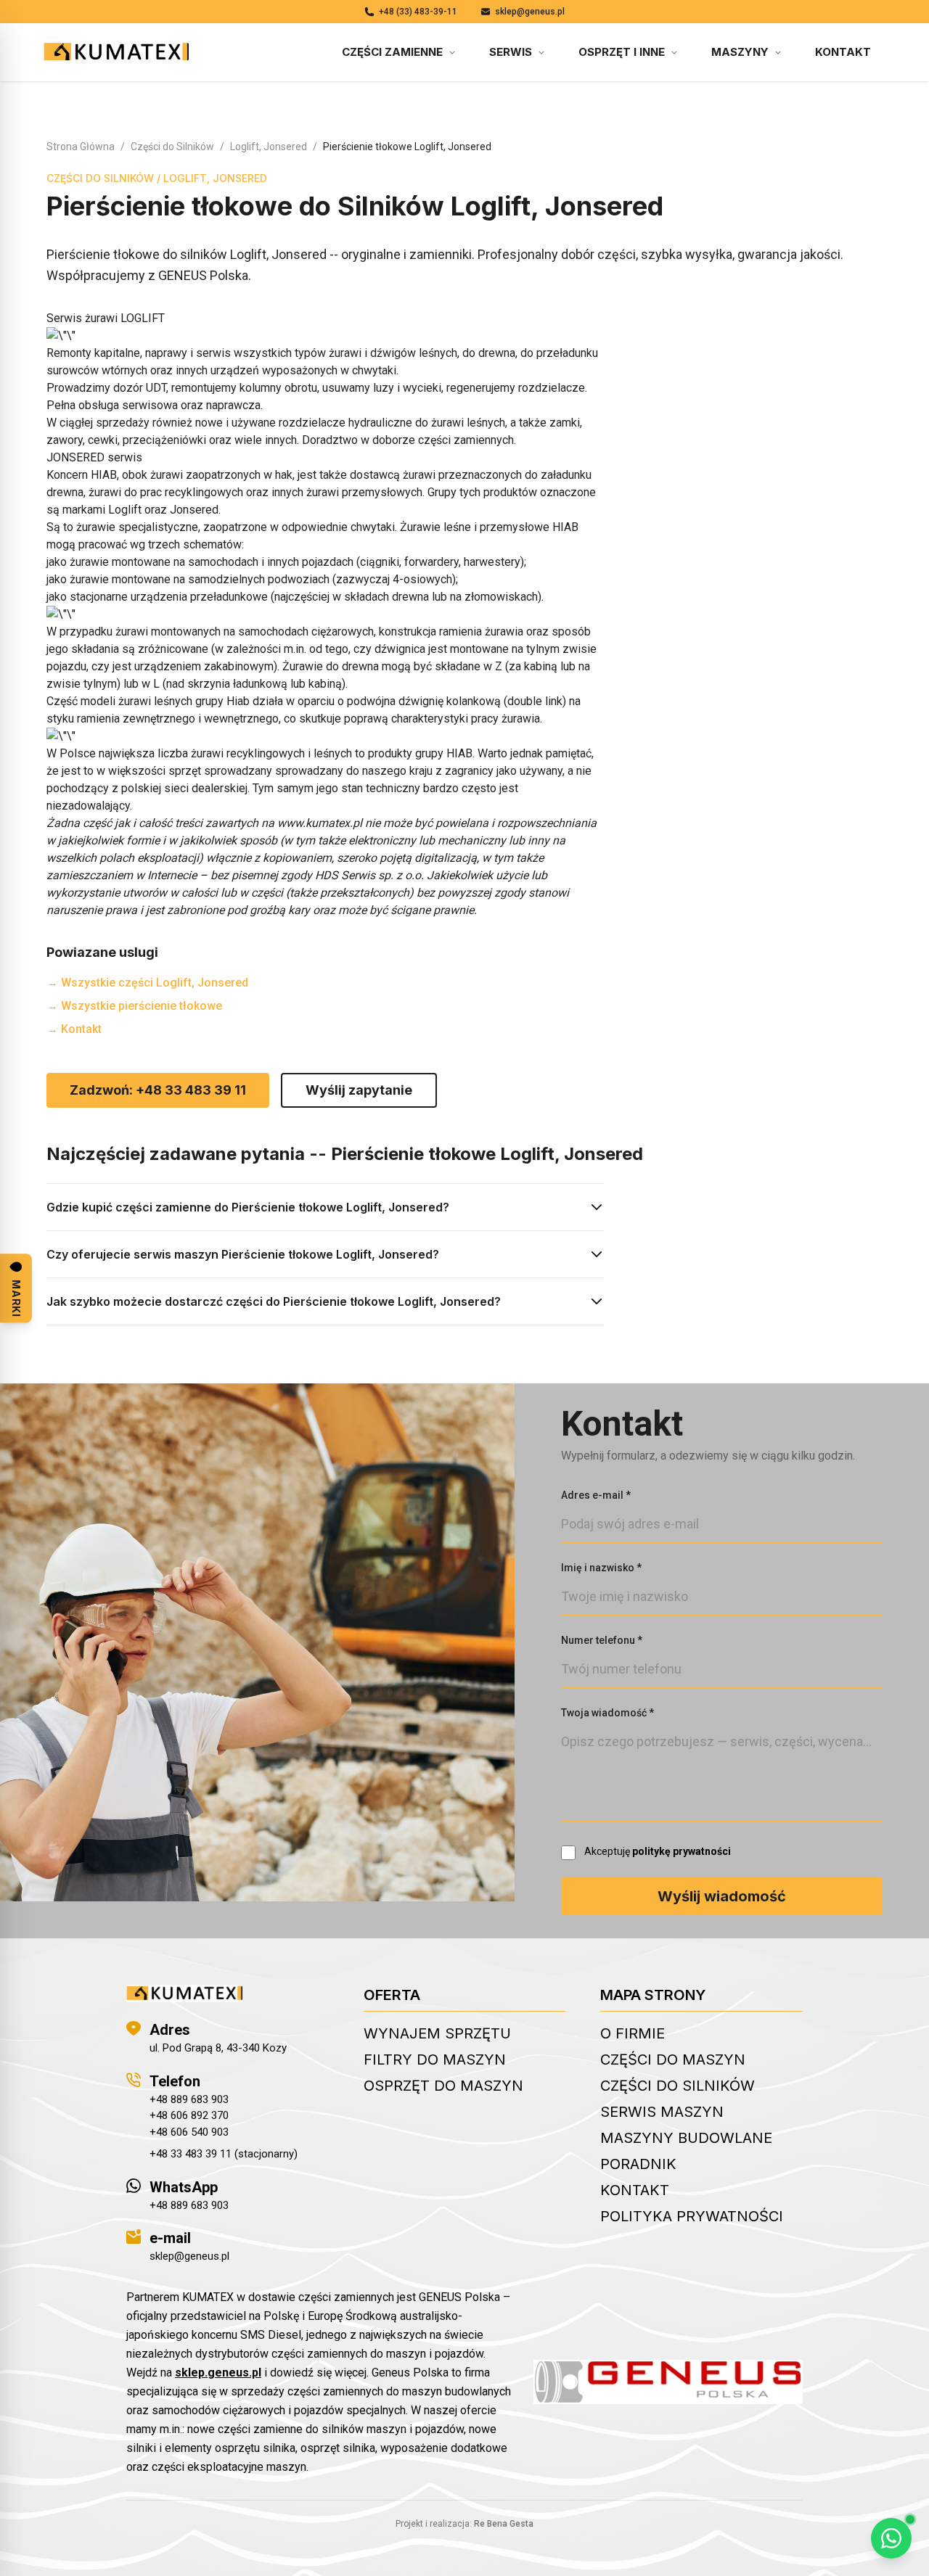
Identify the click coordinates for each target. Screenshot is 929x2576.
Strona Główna (81, 147)
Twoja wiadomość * (607, 1713)
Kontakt (843, 52)
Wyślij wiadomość (722, 1896)
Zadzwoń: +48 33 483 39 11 (158, 1090)
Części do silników (678, 2086)
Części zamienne (392, 52)
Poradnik (638, 2164)
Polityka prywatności (692, 2216)
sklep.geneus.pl (218, 2373)
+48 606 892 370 (189, 2115)
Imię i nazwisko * (601, 1568)
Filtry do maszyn (435, 2059)
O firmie (633, 2033)
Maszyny (740, 52)
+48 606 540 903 (189, 2132)
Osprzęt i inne (622, 52)
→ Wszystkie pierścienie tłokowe (134, 1006)
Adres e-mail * (596, 1495)
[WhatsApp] (891, 2538)
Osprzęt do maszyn (443, 2086)
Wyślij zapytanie (359, 1090)
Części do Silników (172, 147)
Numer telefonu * (602, 1640)
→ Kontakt (74, 1029)
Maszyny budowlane (686, 2138)
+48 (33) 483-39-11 (418, 12)
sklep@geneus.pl (530, 12)
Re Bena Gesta (504, 2524)
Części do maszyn (673, 2059)
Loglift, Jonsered (269, 147)
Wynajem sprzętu (437, 2033)
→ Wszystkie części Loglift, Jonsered (147, 983)
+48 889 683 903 (189, 2099)
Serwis (511, 52)
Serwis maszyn (662, 2112)
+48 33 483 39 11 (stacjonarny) (224, 2154)
